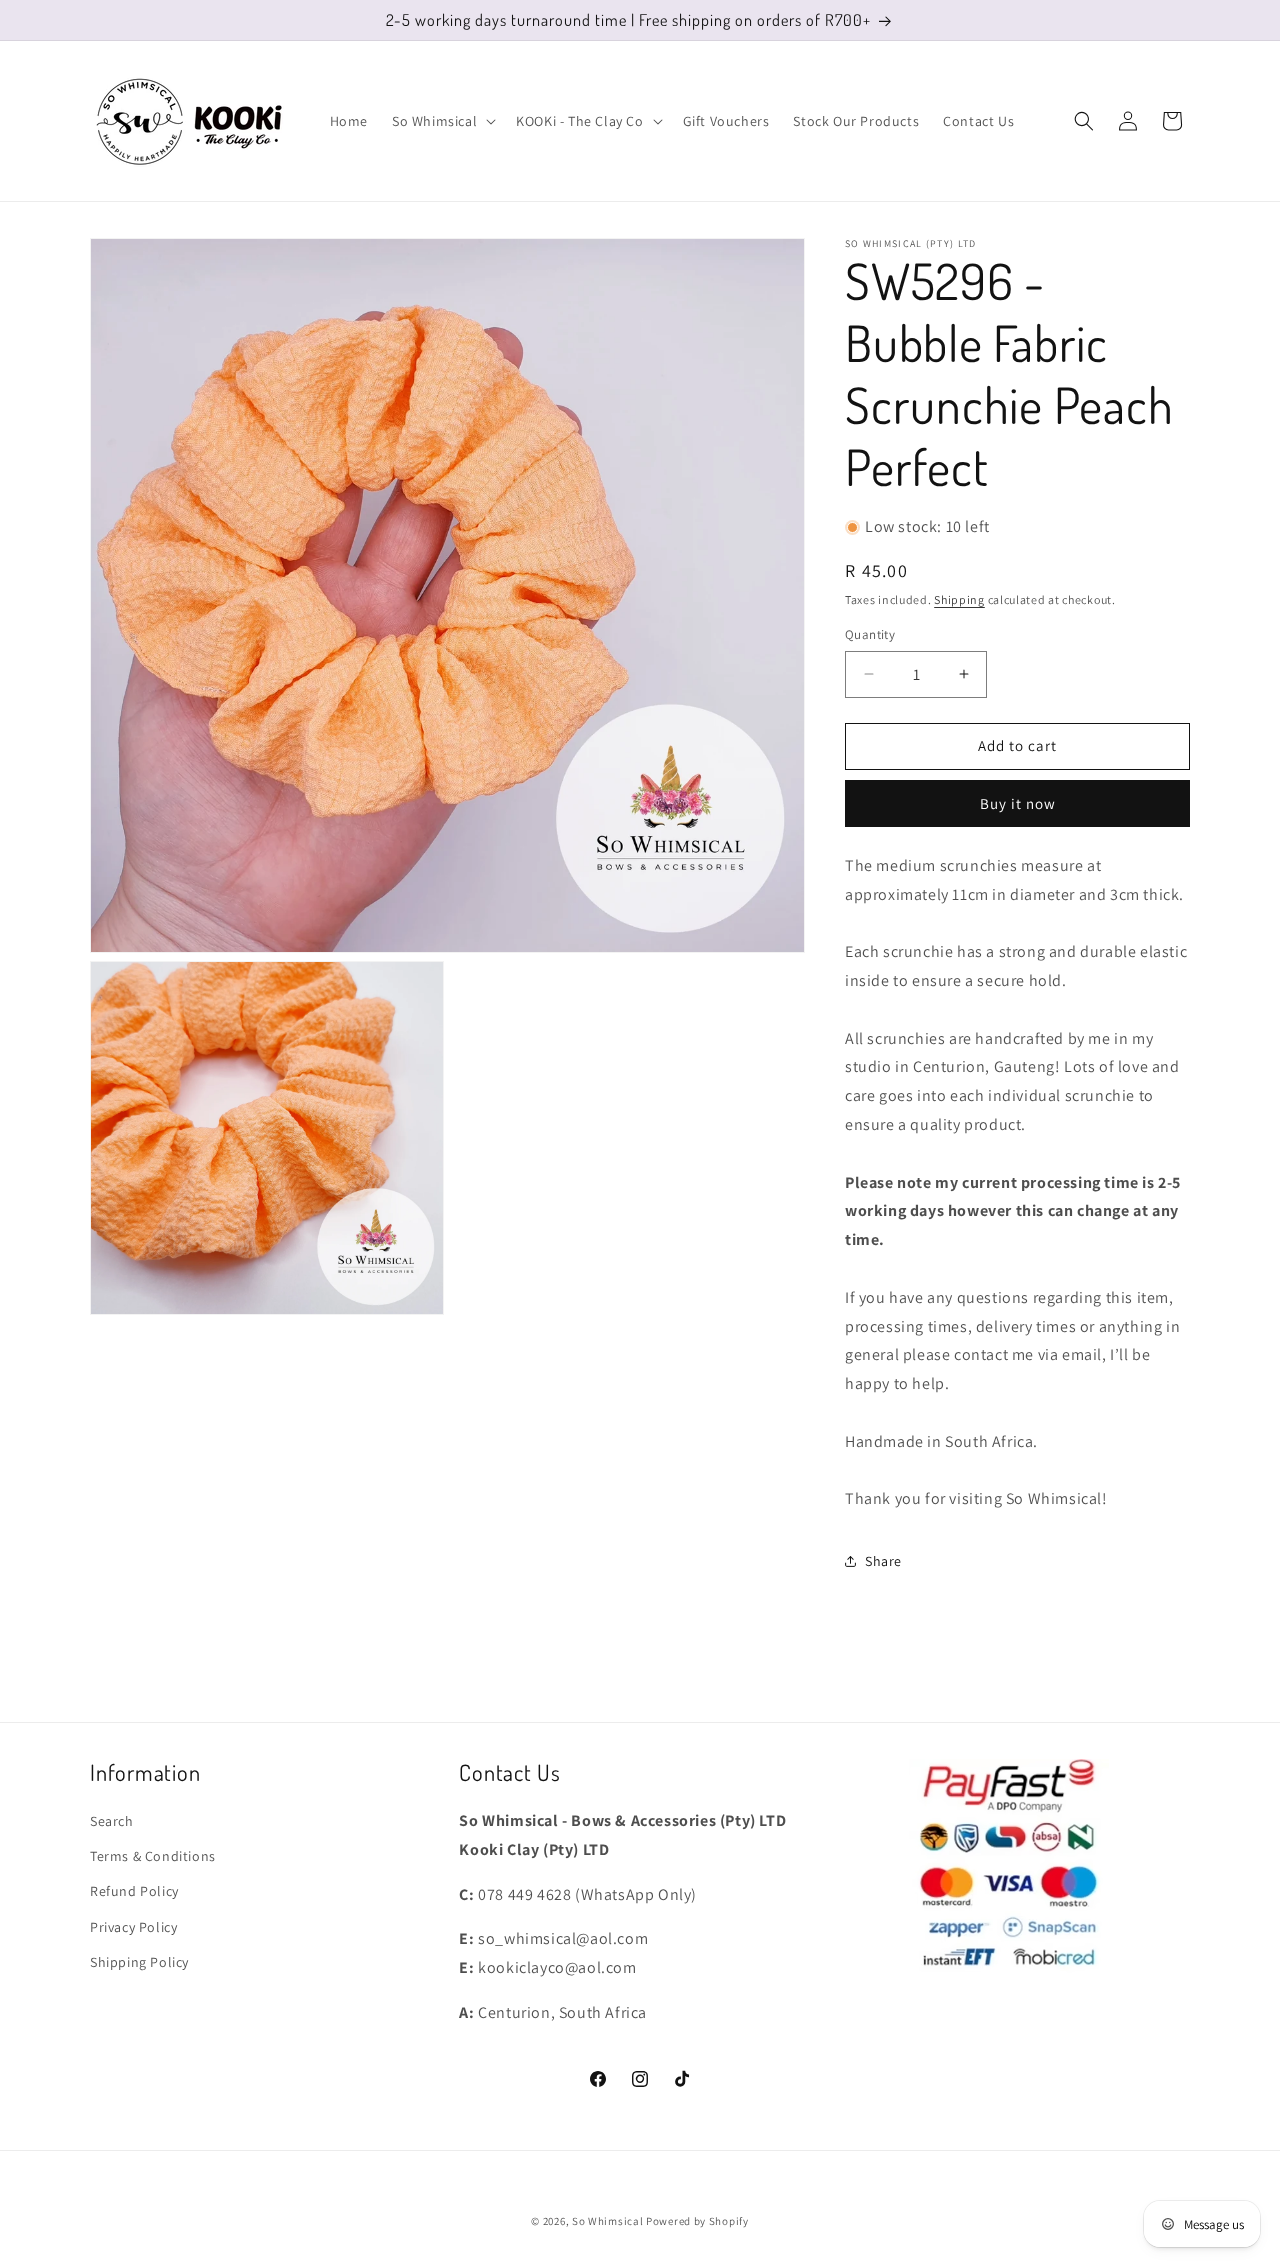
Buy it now (1018, 803)
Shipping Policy (139, 1962)
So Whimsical (607, 2221)
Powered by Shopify (697, 2221)
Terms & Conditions (153, 1856)
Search (112, 1821)
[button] (442, 121)
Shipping (959, 599)
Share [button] (883, 1561)
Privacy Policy (133, 1927)
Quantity (870, 634)
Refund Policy (134, 1891)
